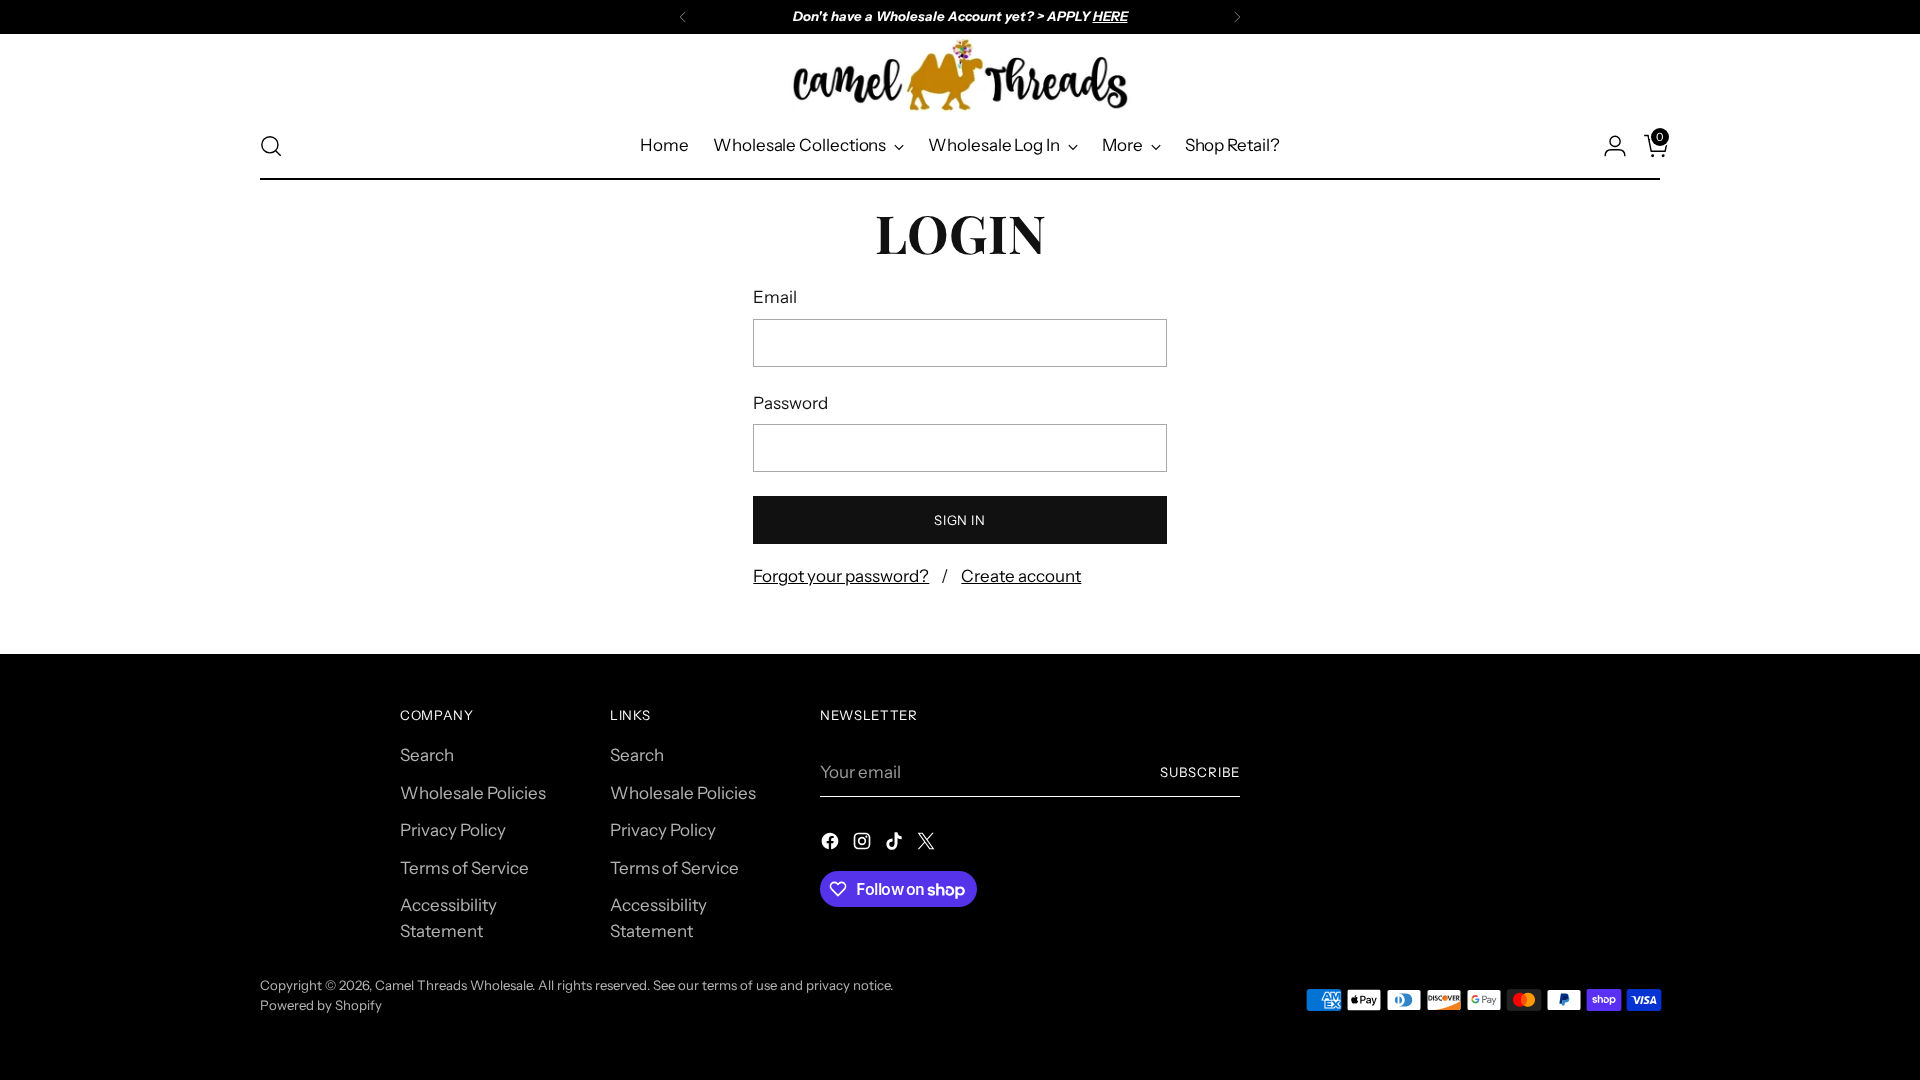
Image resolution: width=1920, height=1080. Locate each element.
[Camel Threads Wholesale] (960, 75)
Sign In (960, 520)
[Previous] (683, 17)
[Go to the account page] (1607, 146)
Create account (1021, 576)
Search (427, 755)
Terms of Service (464, 868)
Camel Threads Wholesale (453, 985)
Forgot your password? (841, 576)
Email (775, 297)
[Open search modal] (271, 146)
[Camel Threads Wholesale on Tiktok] (896, 845)
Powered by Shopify (321, 1005)
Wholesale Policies (473, 793)
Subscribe (1200, 772)
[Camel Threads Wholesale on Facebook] (832, 845)
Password (790, 403)
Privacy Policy (453, 830)
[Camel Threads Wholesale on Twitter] (928, 845)
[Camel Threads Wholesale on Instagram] (864, 845)
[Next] (1237, 17)
